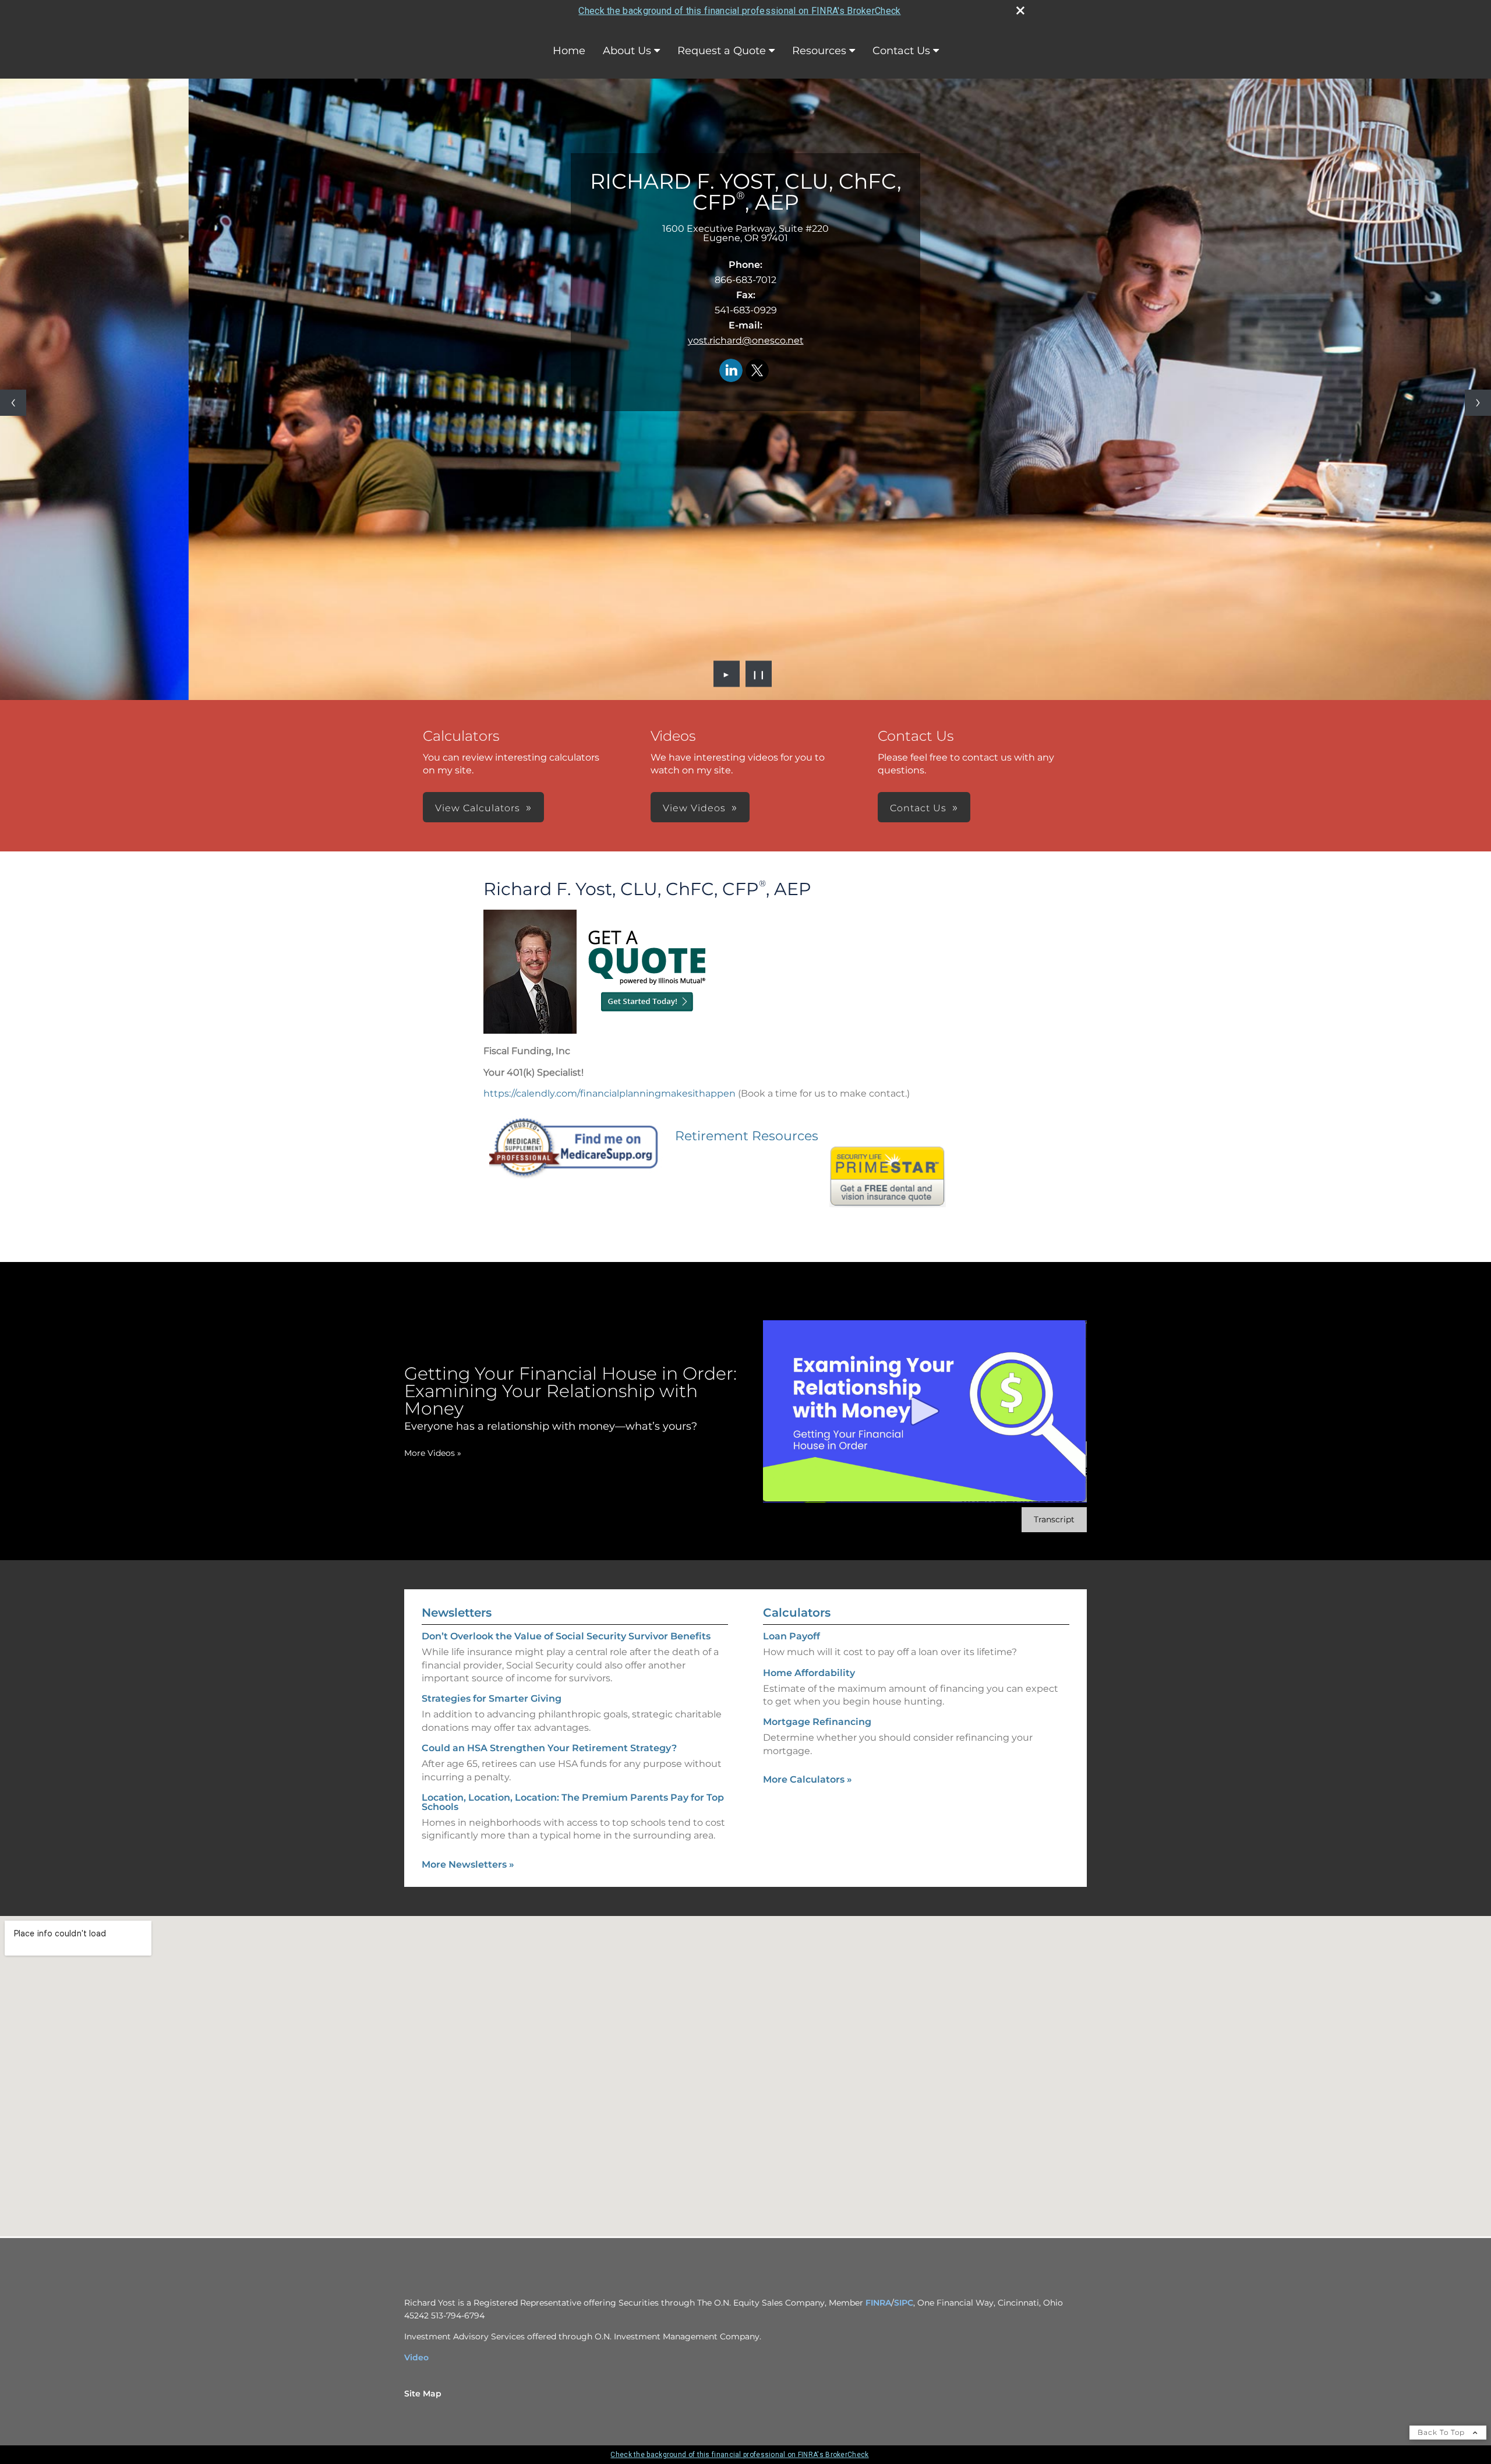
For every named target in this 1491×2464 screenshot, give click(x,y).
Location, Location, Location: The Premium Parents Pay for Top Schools (573, 1802)
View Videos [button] (694, 808)
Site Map (423, 2394)
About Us (627, 51)
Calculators (797, 1613)
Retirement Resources (747, 1136)
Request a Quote (722, 51)
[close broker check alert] (1020, 10)
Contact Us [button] (918, 808)
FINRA (878, 2303)
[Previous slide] (13, 403)
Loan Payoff (792, 1636)
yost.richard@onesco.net (746, 340)
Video (416, 2357)
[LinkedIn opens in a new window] (731, 371)
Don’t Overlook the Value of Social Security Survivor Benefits (566, 1636)
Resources (819, 51)
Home (569, 51)
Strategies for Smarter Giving (492, 1698)
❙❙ (759, 674)
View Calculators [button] (478, 808)
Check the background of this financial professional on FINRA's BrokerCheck (739, 11)
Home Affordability (809, 1673)
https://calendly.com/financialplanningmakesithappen (610, 1093)
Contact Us (901, 51)
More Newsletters (468, 1864)
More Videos (433, 1453)
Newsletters (457, 1613)
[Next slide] (1478, 403)
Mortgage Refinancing (817, 1722)
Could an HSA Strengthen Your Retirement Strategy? (549, 1748)
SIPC (904, 2303)
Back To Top (1442, 2432)
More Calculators (808, 1779)
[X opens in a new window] (757, 371)
